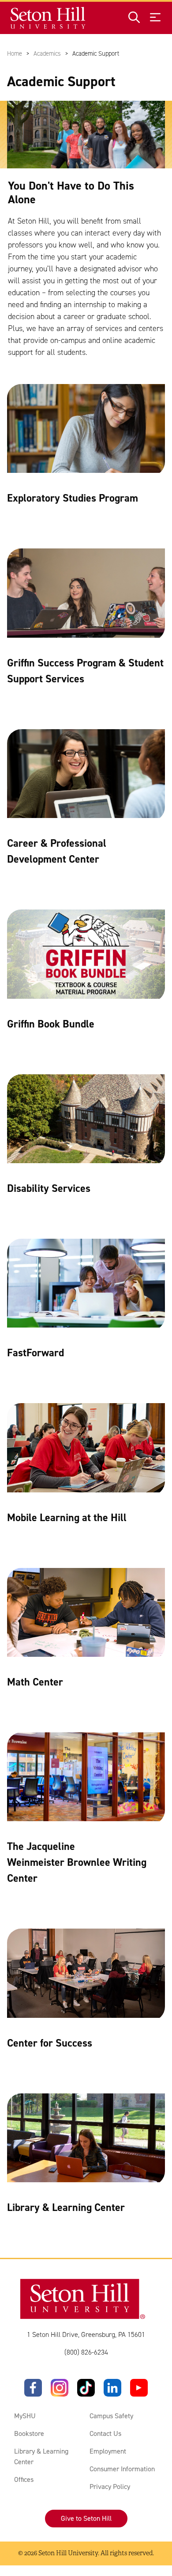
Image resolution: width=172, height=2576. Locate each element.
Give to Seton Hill (86, 2518)
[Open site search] (134, 18)
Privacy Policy (110, 2487)
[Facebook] (33, 2388)
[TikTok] (86, 2388)
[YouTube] (139, 2388)
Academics (47, 53)
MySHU (25, 2416)
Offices (24, 2479)
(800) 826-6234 (86, 2352)
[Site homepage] (48, 18)
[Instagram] (60, 2388)
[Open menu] (155, 18)
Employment (108, 2451)
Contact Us (105, 2433)
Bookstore (29, 2433)
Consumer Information (122, 2469)
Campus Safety (111, 2416)
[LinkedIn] (112, 2388)
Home (15, 53)
